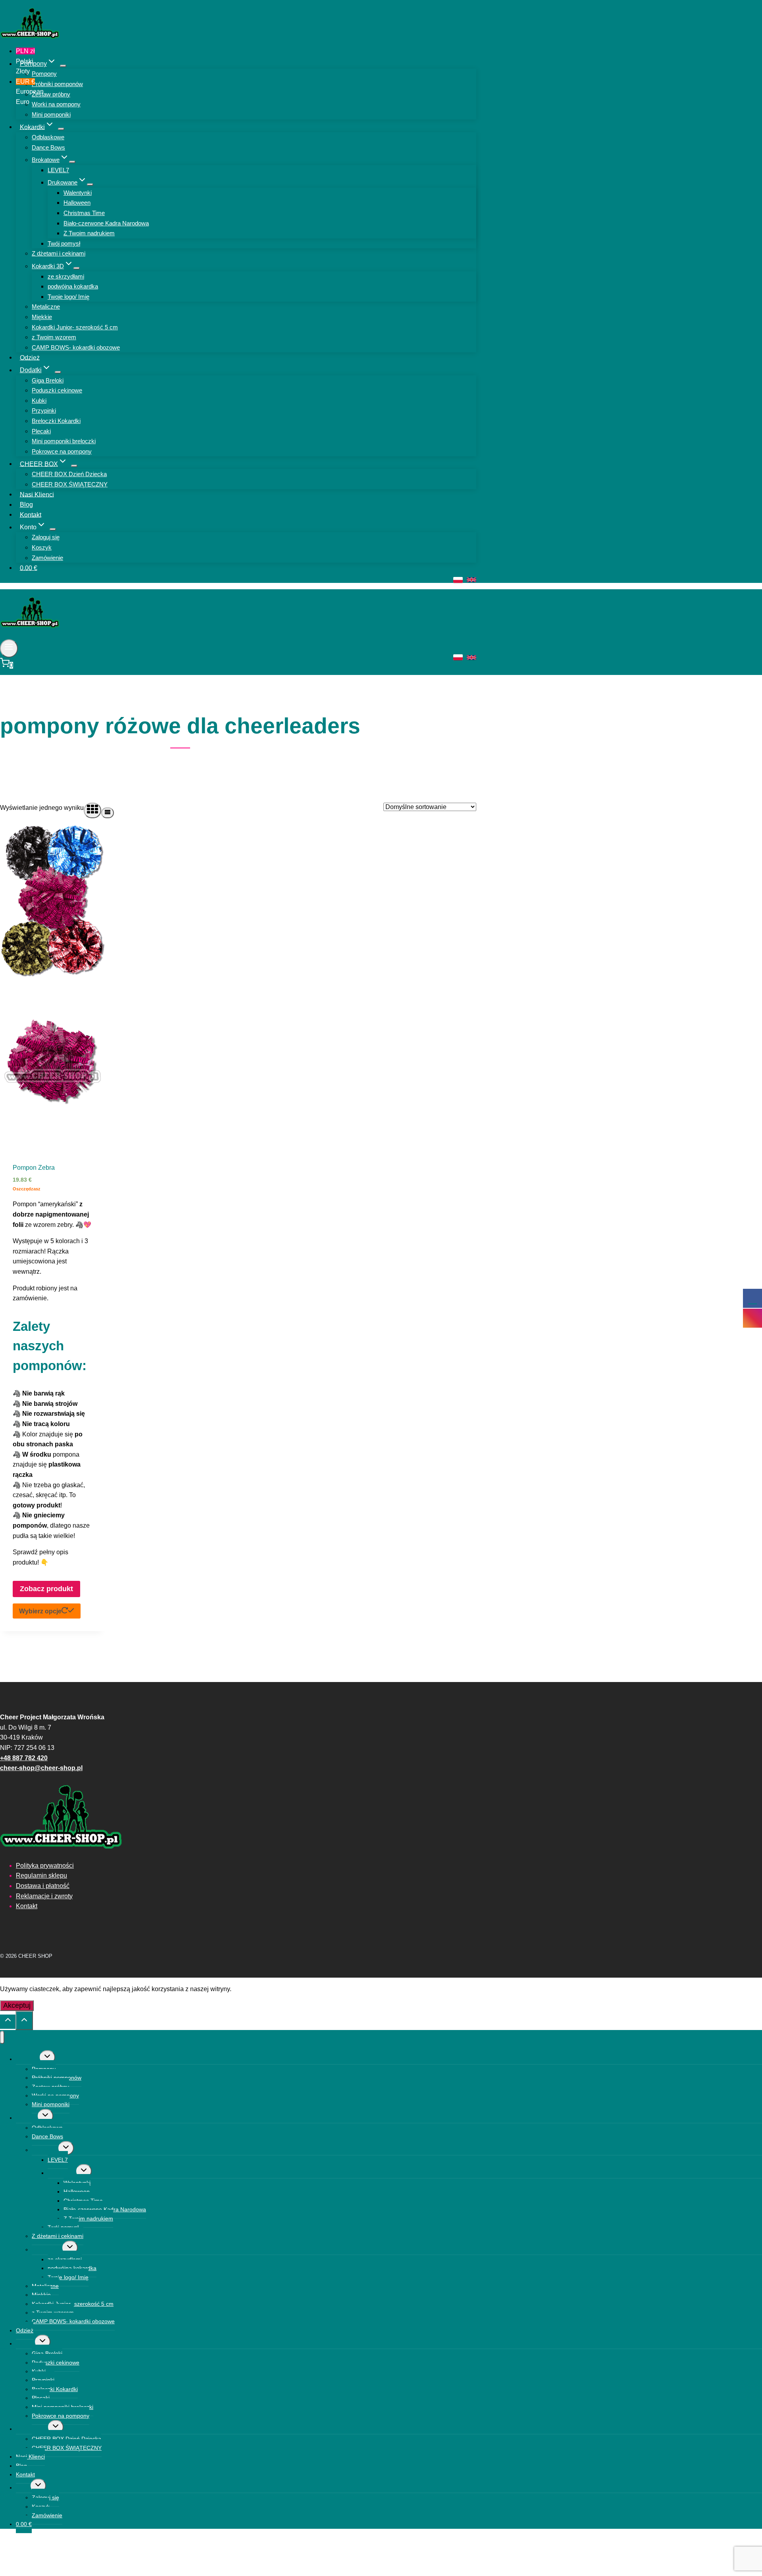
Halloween (77, 203)
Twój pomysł (64, 243)
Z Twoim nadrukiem (89, 233)
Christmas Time (84, 213)
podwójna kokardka (73, 286)
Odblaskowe (48, 137)
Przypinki (44, 410)
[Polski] (458, 580)
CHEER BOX (32, 2429)
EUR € (26, 92)
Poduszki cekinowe (57, 390)
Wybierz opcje (40, 1611)
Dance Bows (48, 147)
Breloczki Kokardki (56, 421)
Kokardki (27, 2118)
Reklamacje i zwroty (44, 1896)
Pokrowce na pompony (62, 451)
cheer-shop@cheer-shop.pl (41, 1768)
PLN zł (25, 61)
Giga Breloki (48, 380)
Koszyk (42, 547)
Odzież (30, 357)
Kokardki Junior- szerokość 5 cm (75, 327)
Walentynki (78, 193)
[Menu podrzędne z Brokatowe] (72, 162)
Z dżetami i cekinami (59, 253)
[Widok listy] (108, 813)
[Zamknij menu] (2, 2037)
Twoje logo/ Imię (68, 297)
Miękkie (42, 317)
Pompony (44, 74)
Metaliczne (46, 307)
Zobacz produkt (46, 1589)
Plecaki (41, 431)
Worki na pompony (56, 104)
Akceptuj (17, 2005)
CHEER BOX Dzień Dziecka (69, 474)
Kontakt (31, 514)
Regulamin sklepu (41, 1875)
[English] (471, 580)
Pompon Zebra (34, 1168)
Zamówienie (47, 558)
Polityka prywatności (45, 1866)
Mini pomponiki (51, 114)
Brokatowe (45, 2150)
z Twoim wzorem (54, 337)
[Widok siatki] (92, 810)
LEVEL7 (58, 170)
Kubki (39, 401)
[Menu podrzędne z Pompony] (63, 66)
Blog (26, 505)
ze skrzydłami (66, 276)
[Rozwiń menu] (9, 648)
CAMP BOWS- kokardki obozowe (76, 347)
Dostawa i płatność (43, 1886)
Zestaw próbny (51, 94)
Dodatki (25, 2343)
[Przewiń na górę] (8, 2022)
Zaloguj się (46, 537)
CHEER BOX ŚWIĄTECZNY (70, 484)
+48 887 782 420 (24, 1758)
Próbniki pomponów (57, 84)
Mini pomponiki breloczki (64, 441)
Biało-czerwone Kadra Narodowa (106, 223)
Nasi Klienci (37, 494)
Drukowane (62, 2173)
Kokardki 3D (47, 2249)
